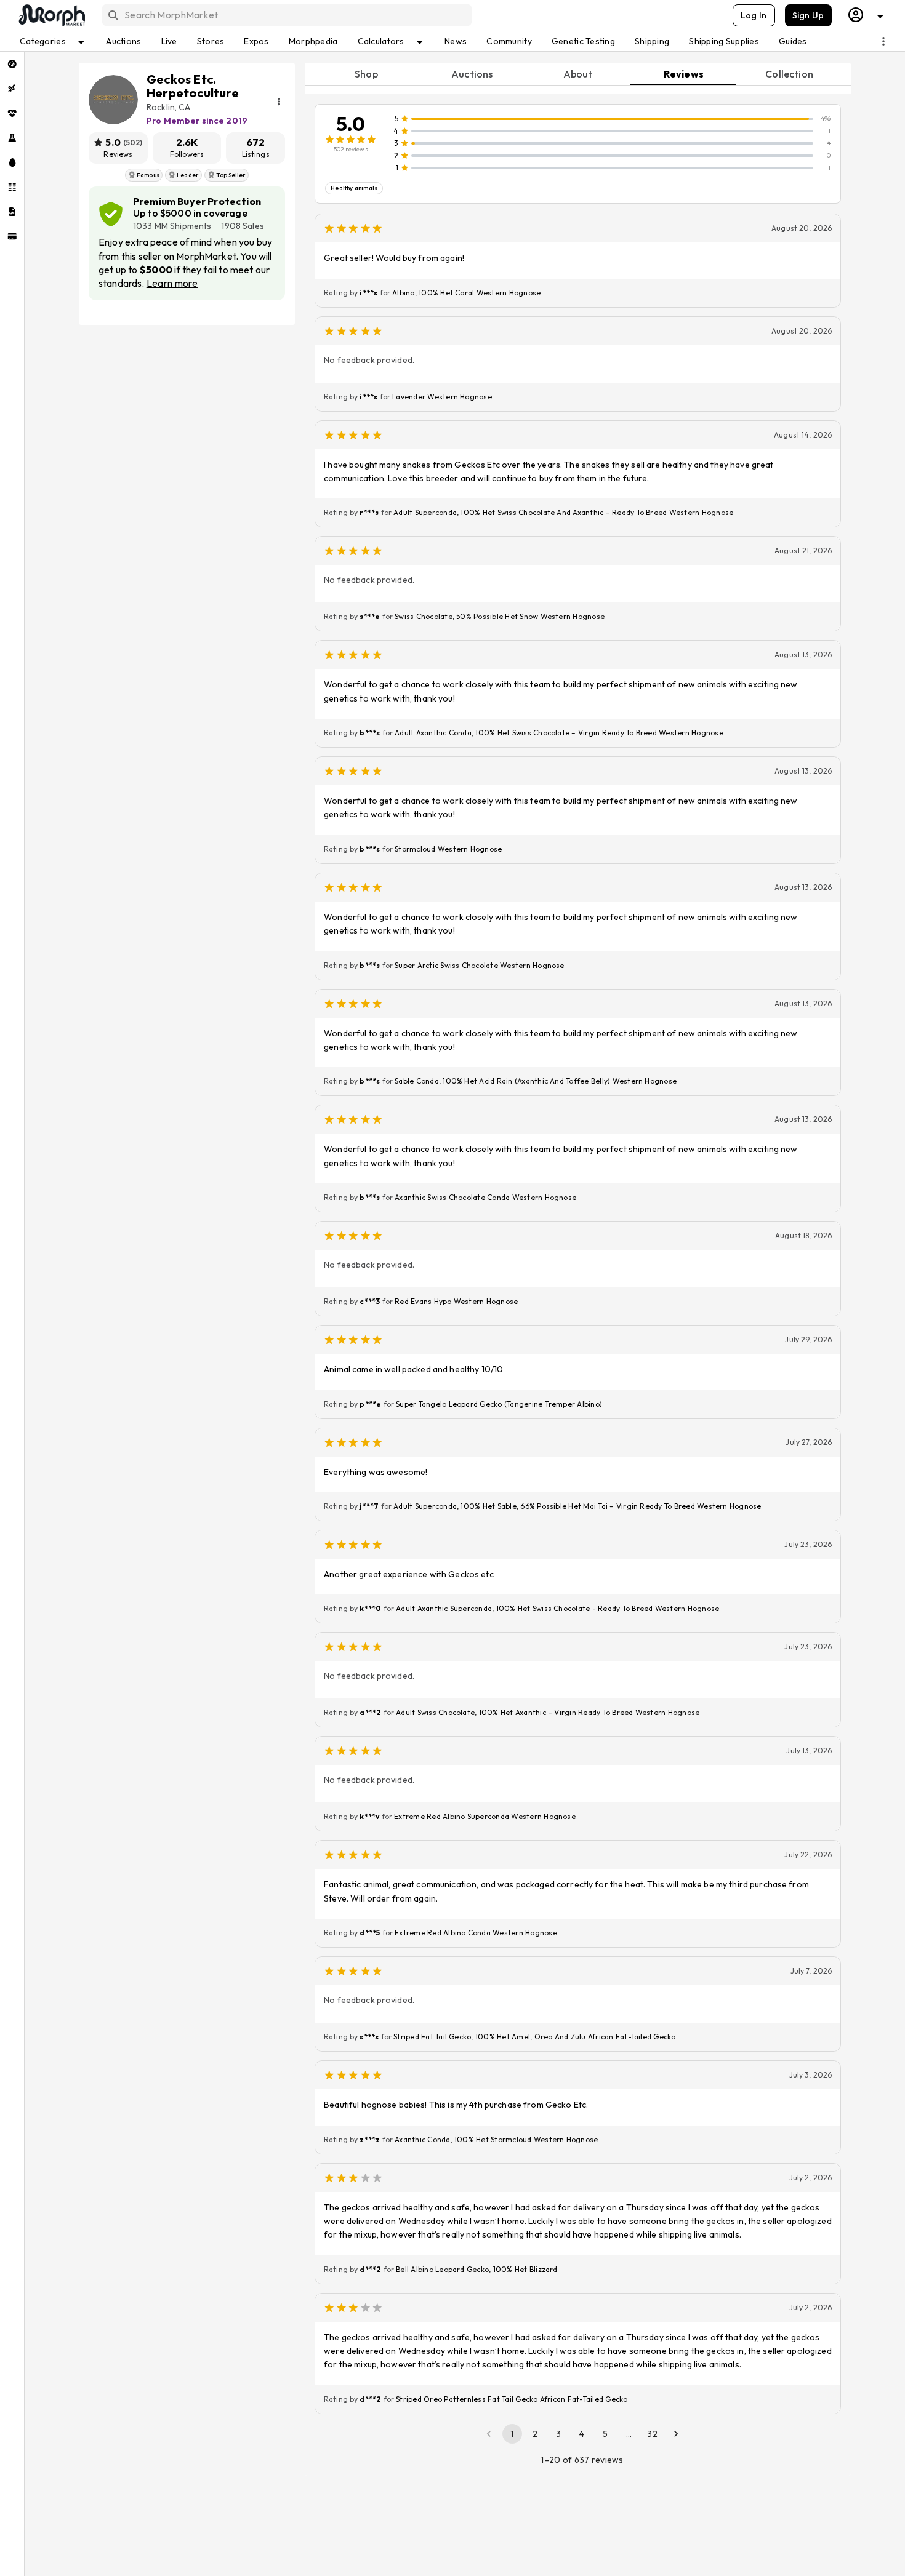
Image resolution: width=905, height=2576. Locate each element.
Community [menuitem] (509, 41)
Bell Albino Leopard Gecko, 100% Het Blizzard (477, 2269)
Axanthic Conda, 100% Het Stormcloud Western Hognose (496, 2139)
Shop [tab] (366, 74)
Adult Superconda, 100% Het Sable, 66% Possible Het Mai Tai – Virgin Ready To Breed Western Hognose (577, 1506)
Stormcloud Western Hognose (448, 849)
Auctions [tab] (472, 74)
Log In (754, 15)
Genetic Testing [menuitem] (583, 41)
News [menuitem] (456, 41)
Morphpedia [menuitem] (313, 41)
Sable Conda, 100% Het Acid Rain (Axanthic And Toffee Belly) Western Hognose (536, 1081)
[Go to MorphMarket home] (51, 15)
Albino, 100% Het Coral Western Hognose (466, 293)
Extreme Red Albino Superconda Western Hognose (485, 1816)
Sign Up (808, 15)
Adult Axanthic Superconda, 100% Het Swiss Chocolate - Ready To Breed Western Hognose (557, 1608)
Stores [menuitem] (211, 41)
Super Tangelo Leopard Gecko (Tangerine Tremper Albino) (499, 1404)
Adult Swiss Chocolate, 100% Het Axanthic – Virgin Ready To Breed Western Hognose (548, 1712)
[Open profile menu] (866, 15)
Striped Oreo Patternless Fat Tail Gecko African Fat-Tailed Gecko (512, 2399)
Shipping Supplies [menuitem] (724, 41)
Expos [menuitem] (256, 41)
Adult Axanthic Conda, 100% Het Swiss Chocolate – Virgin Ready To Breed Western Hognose (559, 733)
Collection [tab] (789, 74)
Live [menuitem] (169, 41)
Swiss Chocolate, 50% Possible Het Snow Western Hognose (500, 616)
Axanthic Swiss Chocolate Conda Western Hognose (485, 1197)
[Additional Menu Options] (883, 41)
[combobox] (286, 15)
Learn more (172, 283)
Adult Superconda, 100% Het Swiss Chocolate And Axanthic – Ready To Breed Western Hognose (563, 512)
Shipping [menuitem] (652, 41)
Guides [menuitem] (793, 41)
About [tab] (578, 74)
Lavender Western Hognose (442, 397)
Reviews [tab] (684, 74)
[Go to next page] (676, 2434)
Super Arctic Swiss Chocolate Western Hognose (480, 965)
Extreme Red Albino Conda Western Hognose (476, 1933)
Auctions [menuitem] (123, 41)
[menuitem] (12, 64)
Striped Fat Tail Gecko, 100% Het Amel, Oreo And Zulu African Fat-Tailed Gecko (534, 2037)
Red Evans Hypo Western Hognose (456, 1301)
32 (652, 2434)
